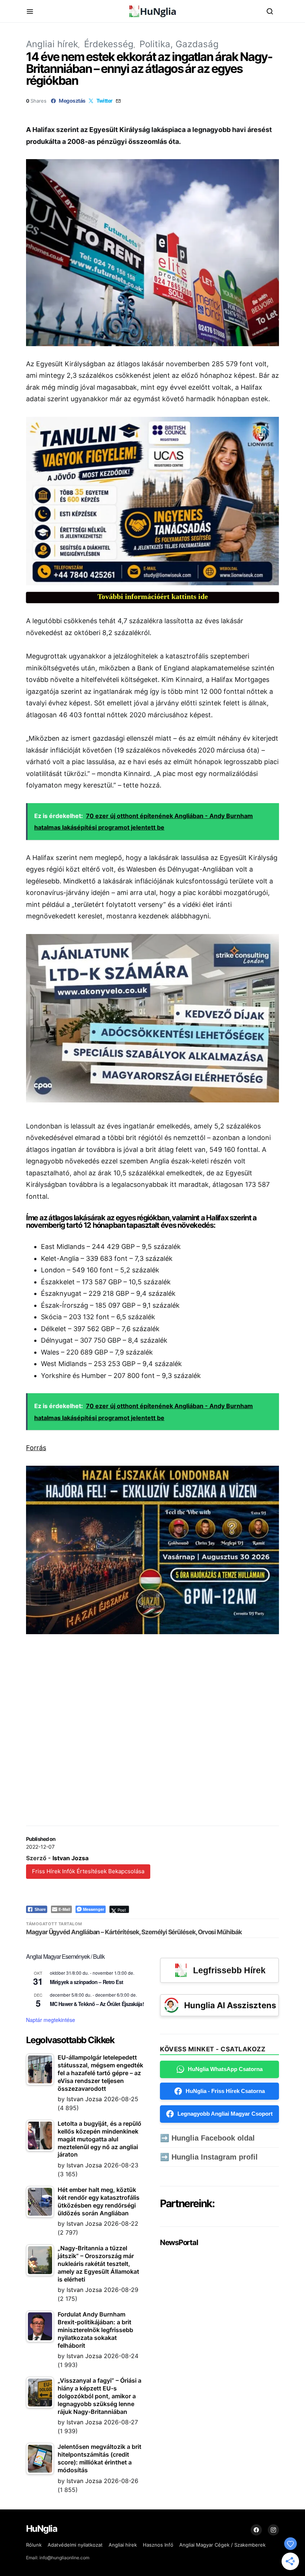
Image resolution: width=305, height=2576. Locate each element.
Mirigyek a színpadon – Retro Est (86, 1982)
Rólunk (34, 2545)
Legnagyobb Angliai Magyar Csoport (225, 2114)
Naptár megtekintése (51, 2020)
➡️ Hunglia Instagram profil (209, 2157)
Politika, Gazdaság (179, 44)
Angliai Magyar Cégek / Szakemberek (222, 2545)
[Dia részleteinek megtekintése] (152, 501)
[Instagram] (273, 2530)
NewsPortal (179, 2242)
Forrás (36, 1448)
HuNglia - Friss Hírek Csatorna (225, 2091)
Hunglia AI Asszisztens (230, 2005)
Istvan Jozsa (70, 1858)
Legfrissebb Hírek (229, 1970)
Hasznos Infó (158, 2545)
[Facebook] (256, 2530)
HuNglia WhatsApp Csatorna (225, 2069)
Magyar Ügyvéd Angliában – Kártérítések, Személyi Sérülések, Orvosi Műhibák (134, 1932)
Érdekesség (109, 44)
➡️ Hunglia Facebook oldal (207, 2138)
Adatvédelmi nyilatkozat (75, 2545)
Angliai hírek (52, 44)
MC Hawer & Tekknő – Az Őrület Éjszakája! (97, 2004)
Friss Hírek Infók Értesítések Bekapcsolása (88, 1871)
